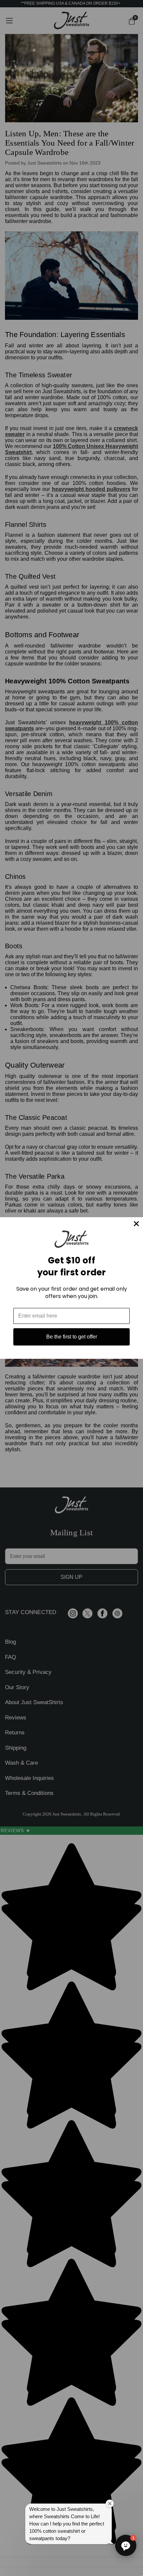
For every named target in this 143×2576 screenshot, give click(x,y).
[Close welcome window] (110, 2504)
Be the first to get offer (72, 1337)
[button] (126, 2545)
